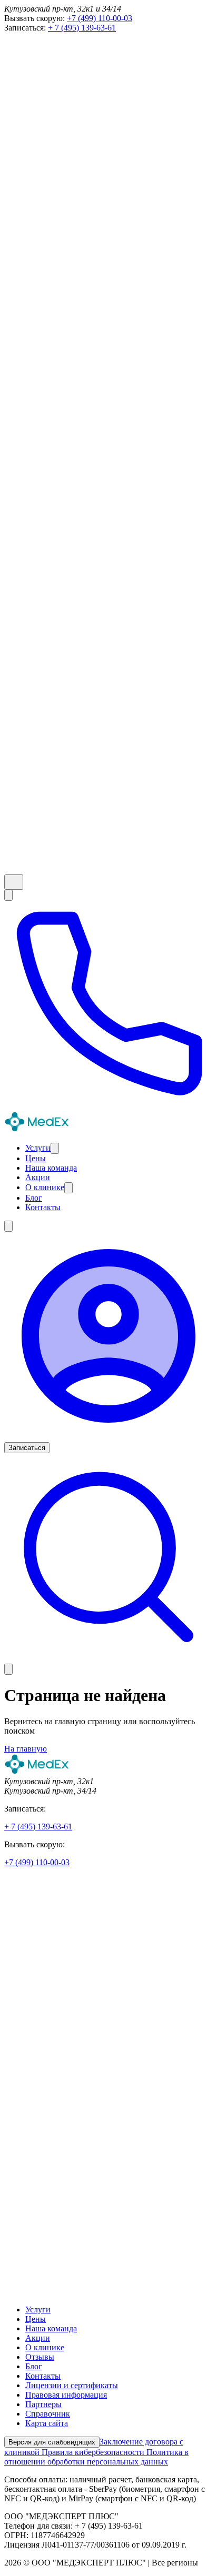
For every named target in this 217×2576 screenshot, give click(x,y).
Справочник (48, 2414)
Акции (38, 2338)
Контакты (43, 2376)
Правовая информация (66, 2395)
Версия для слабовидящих (52, 2442)
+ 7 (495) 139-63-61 (82, 28)
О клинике (45, 2347)
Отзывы (40, 2357)
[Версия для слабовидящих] (14, 882)
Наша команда (51, 2328)
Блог (34, 2366)
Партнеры (43, 2404)
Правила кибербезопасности (94, 2452)
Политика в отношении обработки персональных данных (96, 2457)
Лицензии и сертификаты (72, 2385)
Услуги (38, 2310)
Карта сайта (47, 2423)
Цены (36, 2319)
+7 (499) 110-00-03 (100, 18)
